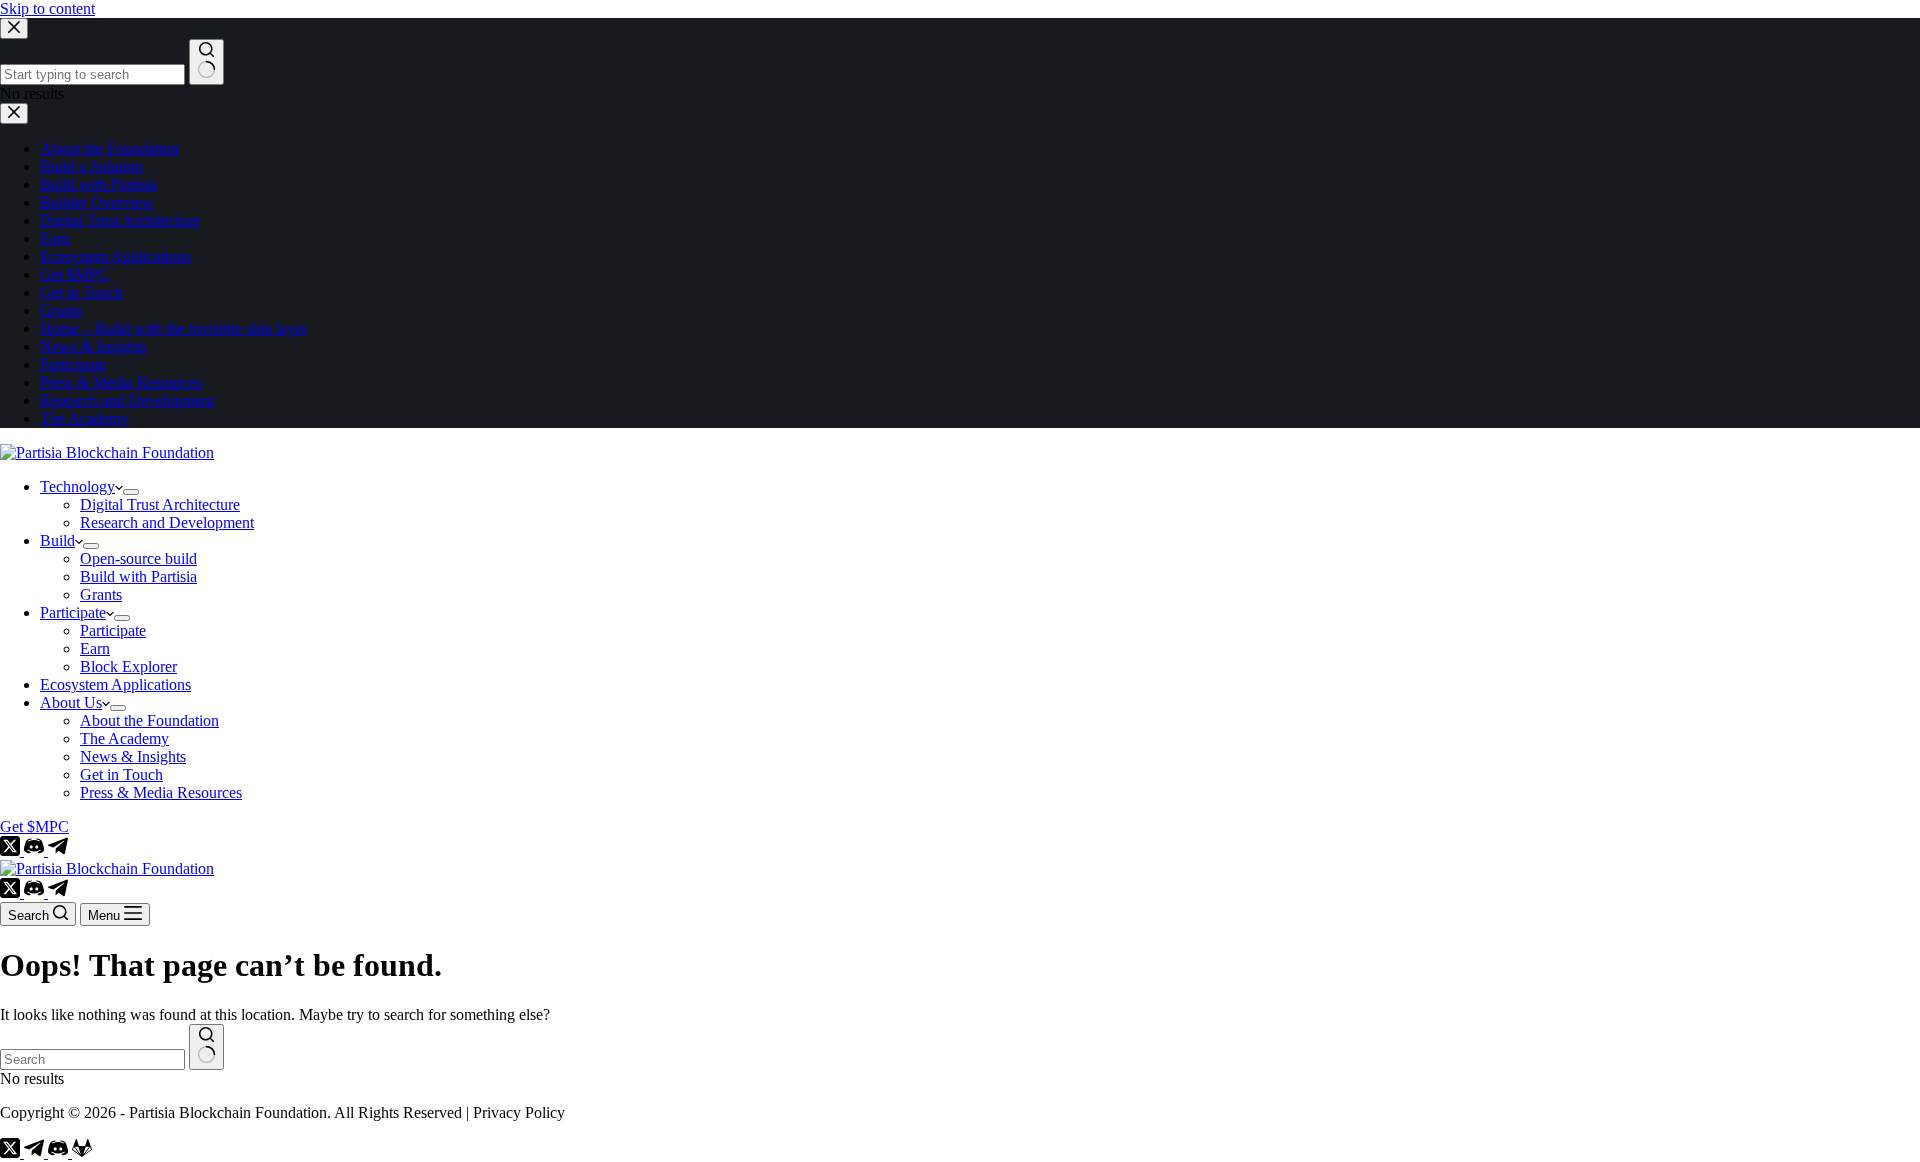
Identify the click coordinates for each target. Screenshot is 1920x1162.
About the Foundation (149, 720)
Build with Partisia (138, 576)
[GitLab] (82, 1152)
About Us (71, 702)
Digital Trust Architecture (160, 504)
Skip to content (47, 8)
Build (57, 540)
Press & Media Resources (161, 792)
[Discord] (36, 850)
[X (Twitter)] (12, 850)
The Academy (124, 738)
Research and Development (167, 522)
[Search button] (206, 1047)
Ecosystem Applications (115, 684)
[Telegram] (58, 850)
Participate (73, 612)
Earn (95, 648)
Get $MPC (34, 826)
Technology (77, 486)
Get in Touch (121, 774)
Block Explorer (128, 666)
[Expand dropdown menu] (131, 492)
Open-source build (138, 558)
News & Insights (133, 756)
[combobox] (92, 1059)
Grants (101, 594)
